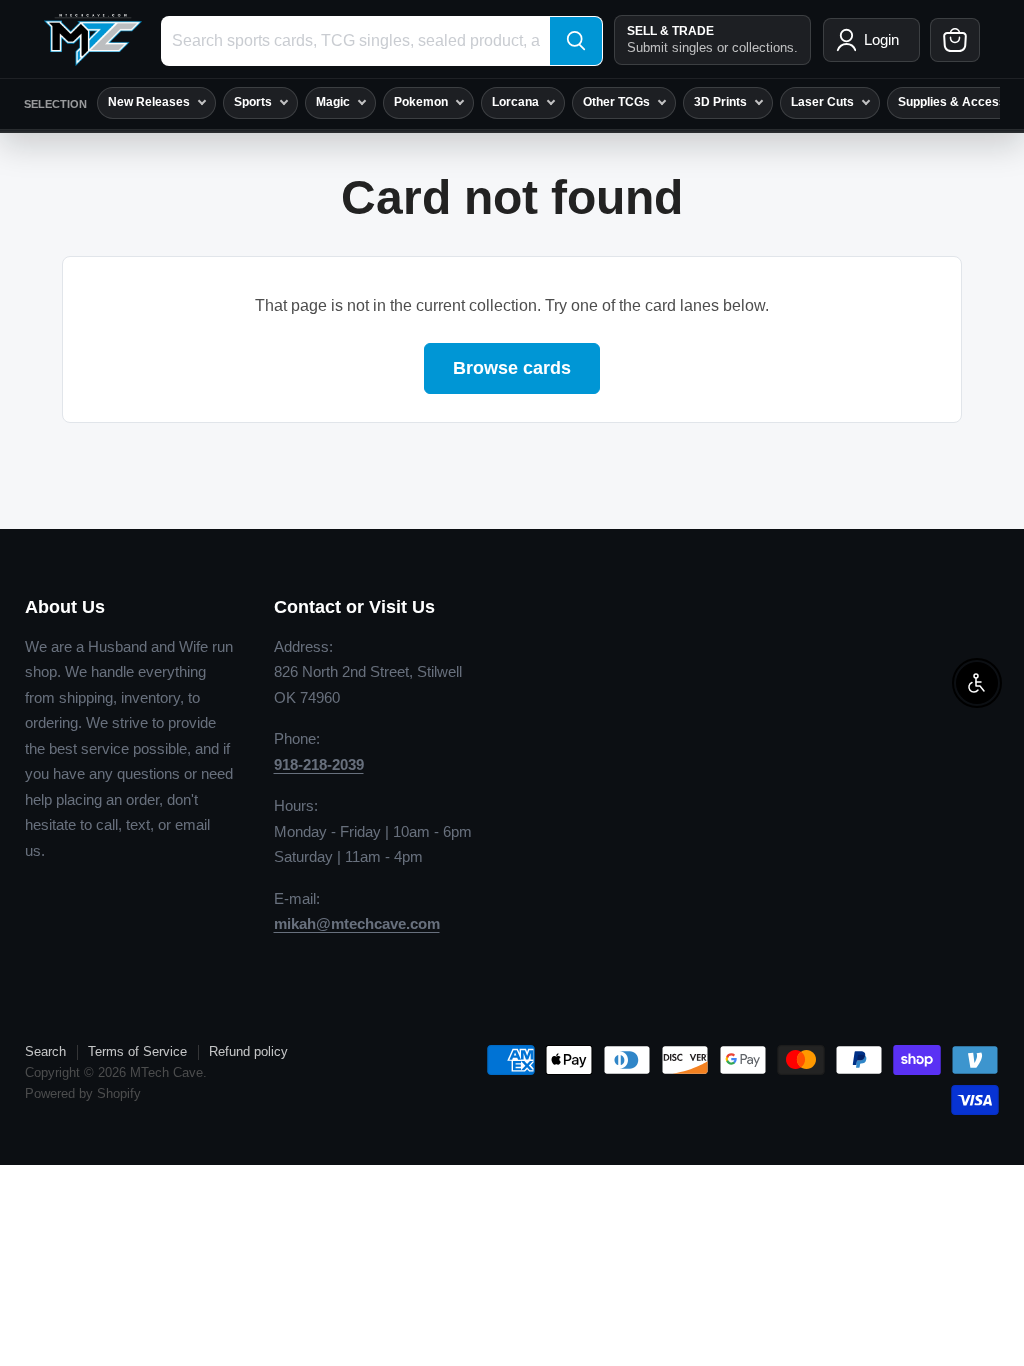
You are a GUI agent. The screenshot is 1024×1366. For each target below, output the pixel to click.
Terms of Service (137, 1051)
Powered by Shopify (83, 1093)
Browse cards (512, 368)
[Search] (576, 41)
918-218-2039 (319, 764)
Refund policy (248, 1051)
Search (45, 1051)
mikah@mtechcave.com (357, 923)
